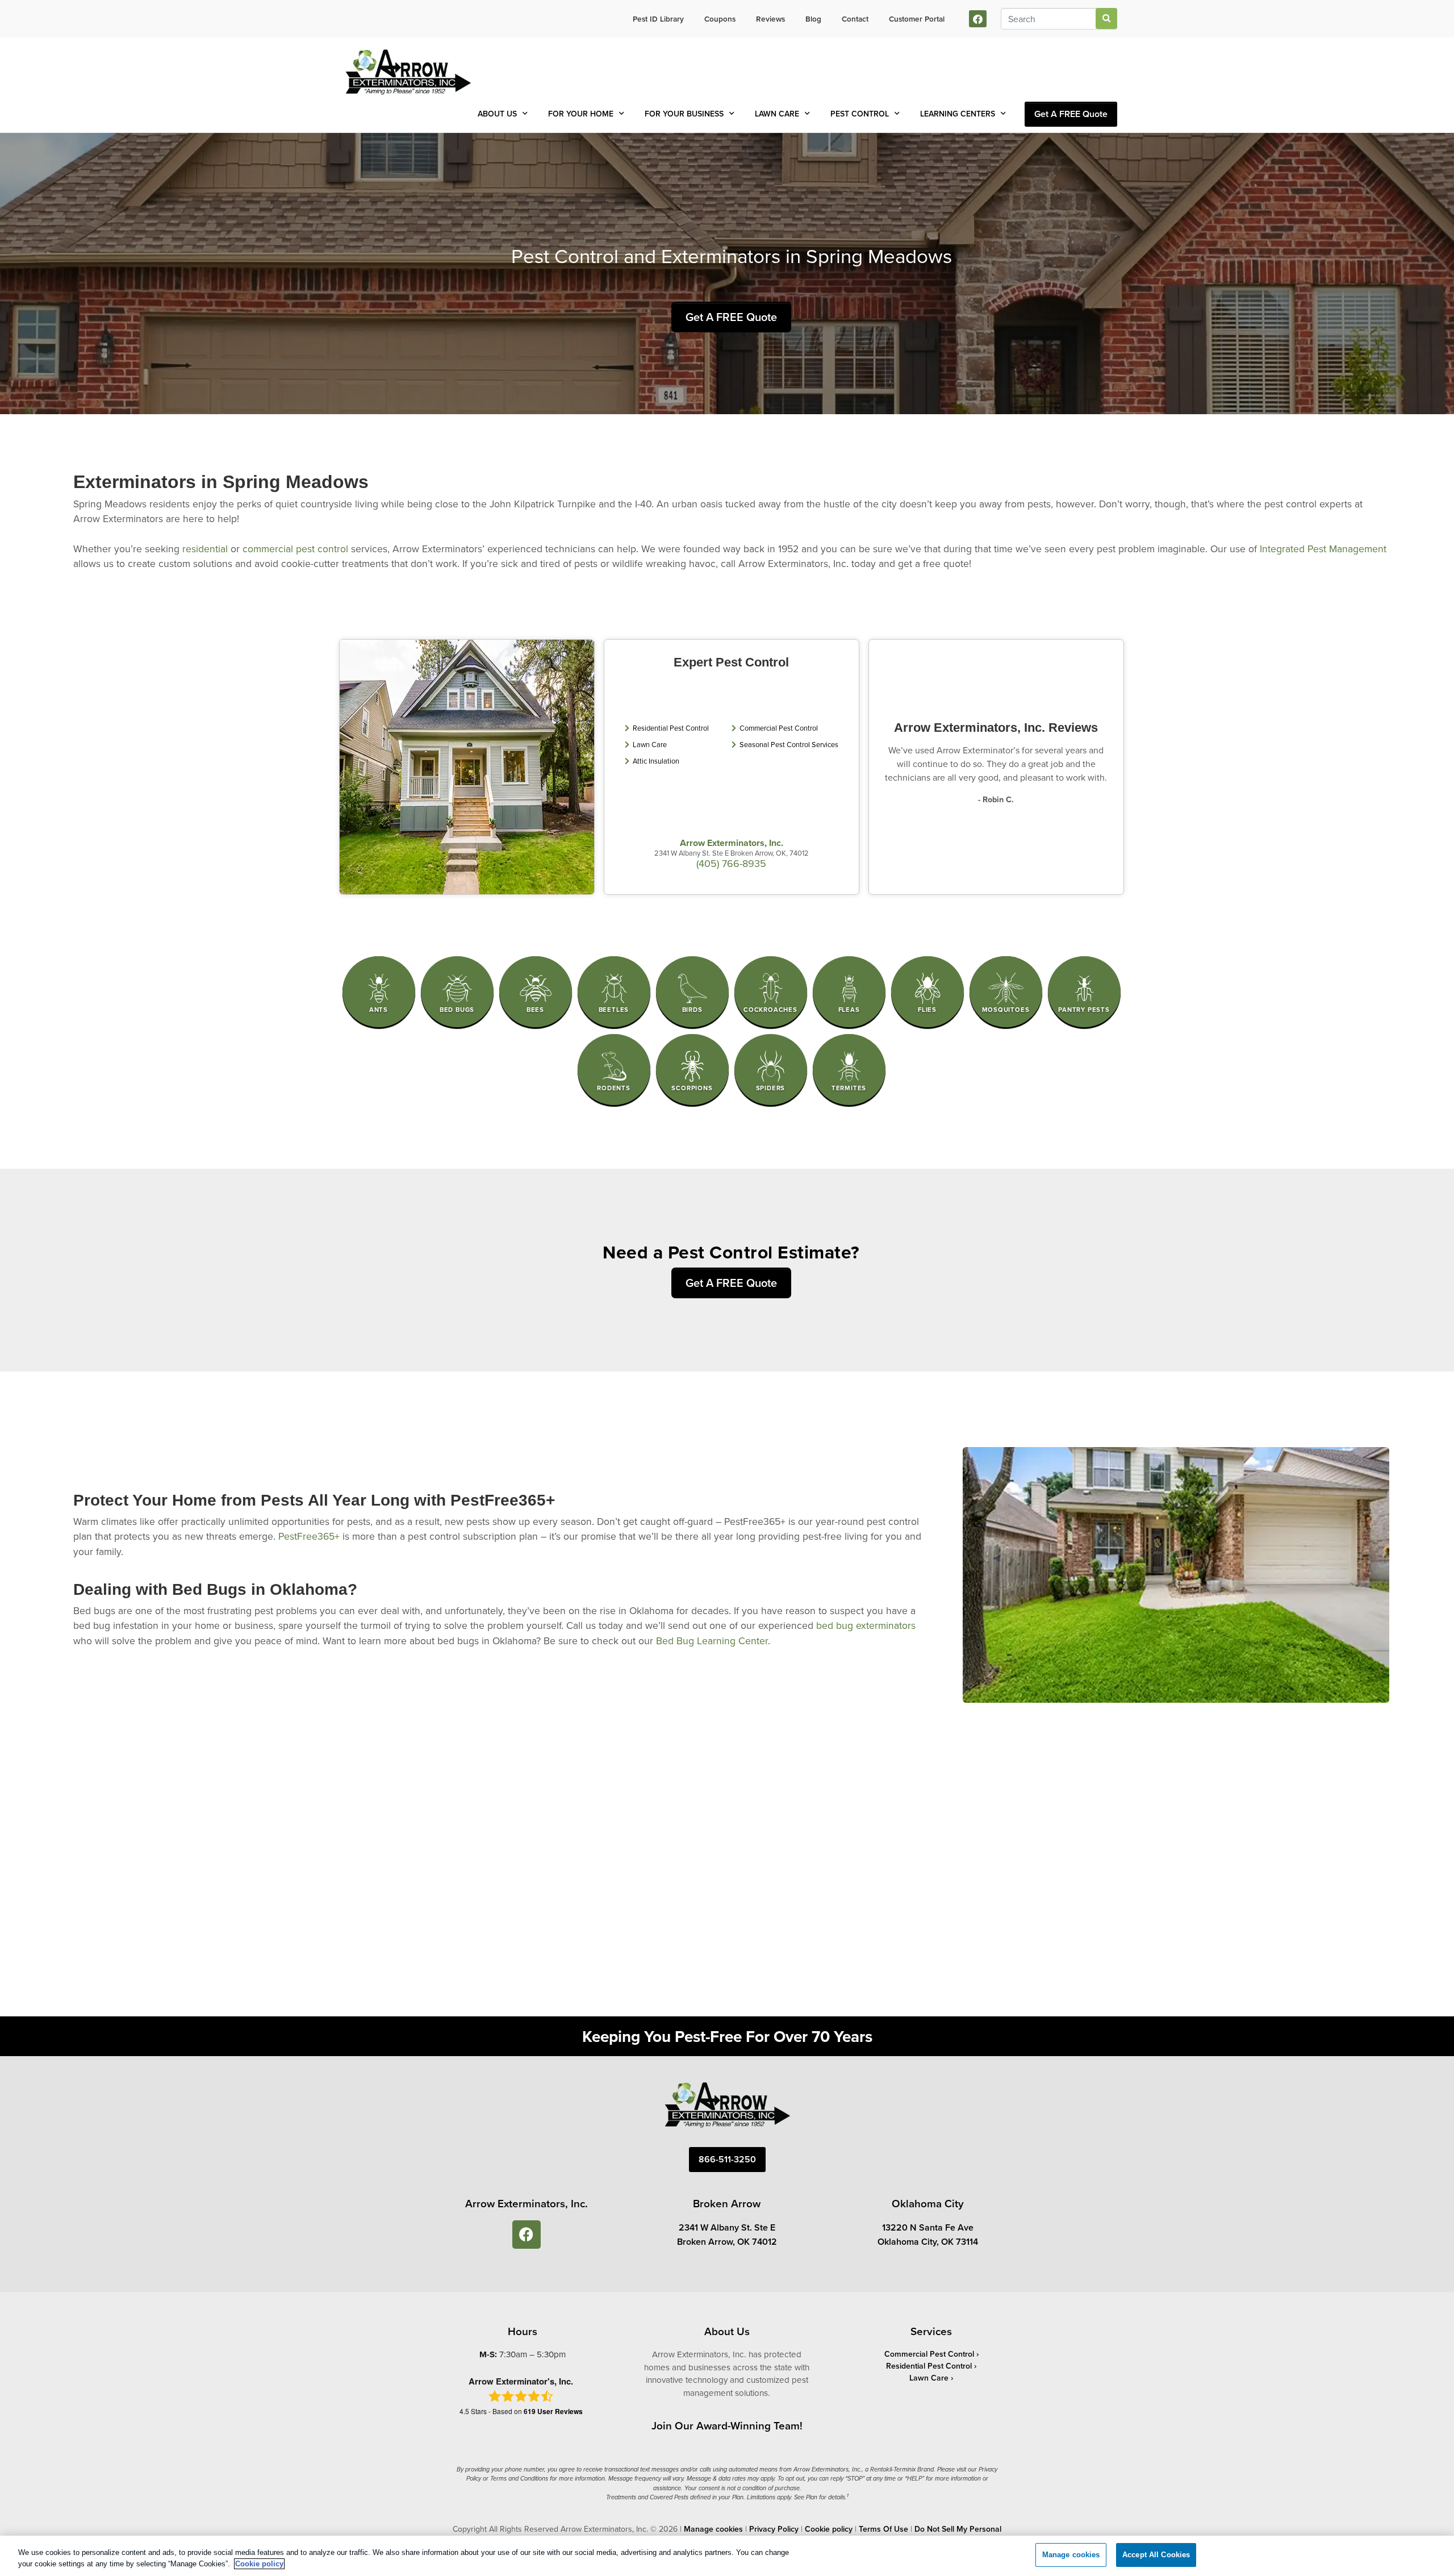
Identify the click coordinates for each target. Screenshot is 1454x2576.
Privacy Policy (774, 2529)
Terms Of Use (883, 2529)
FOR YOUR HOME (581, 114)
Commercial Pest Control (779, 728)
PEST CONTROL (860, 114)
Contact (855, 19)
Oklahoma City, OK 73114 (928, 2242)
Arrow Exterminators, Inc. (732, 843)
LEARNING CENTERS (958, 114)
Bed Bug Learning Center (712, 1641)
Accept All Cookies (1156, 2555)
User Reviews (553, 2411)
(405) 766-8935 (731, 863)
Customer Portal (917, 19)
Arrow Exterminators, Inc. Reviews (996, 728)
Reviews (770, 19)
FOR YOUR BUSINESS (684, 114)
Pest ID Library (658, 19)
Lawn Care (650, 744)
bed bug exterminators (866, 1625)
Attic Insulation (656, 761)
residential (205, 549)
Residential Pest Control (671, 728)
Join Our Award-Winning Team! (727, 2425)
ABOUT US (497, 114)
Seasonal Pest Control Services (789, 744)
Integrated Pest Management (1323, 549)
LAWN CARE (777, 114)
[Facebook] (978, 19)
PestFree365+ (309, 1536)
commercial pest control (295, 549)
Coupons (720, 19)
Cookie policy (829, 2529)
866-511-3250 (727, 2159)
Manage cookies (713, 2529)
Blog (813, 19)
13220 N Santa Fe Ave (928, 2227)
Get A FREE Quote (1071, 114)
